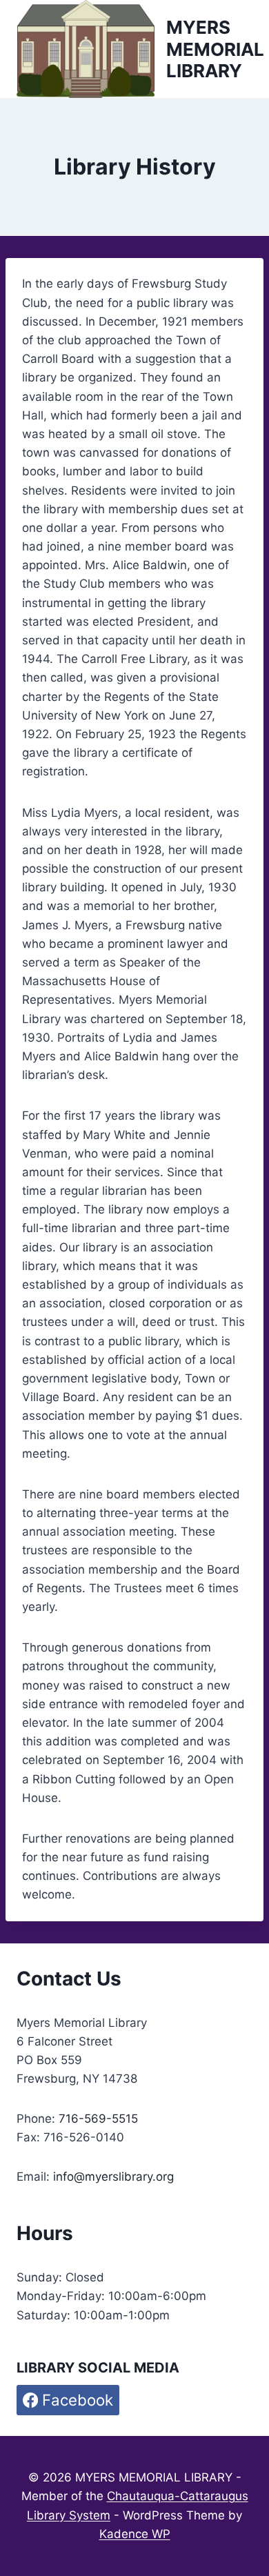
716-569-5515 (98, 2119)
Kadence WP (135, 2534)
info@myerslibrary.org (113, 2177)
